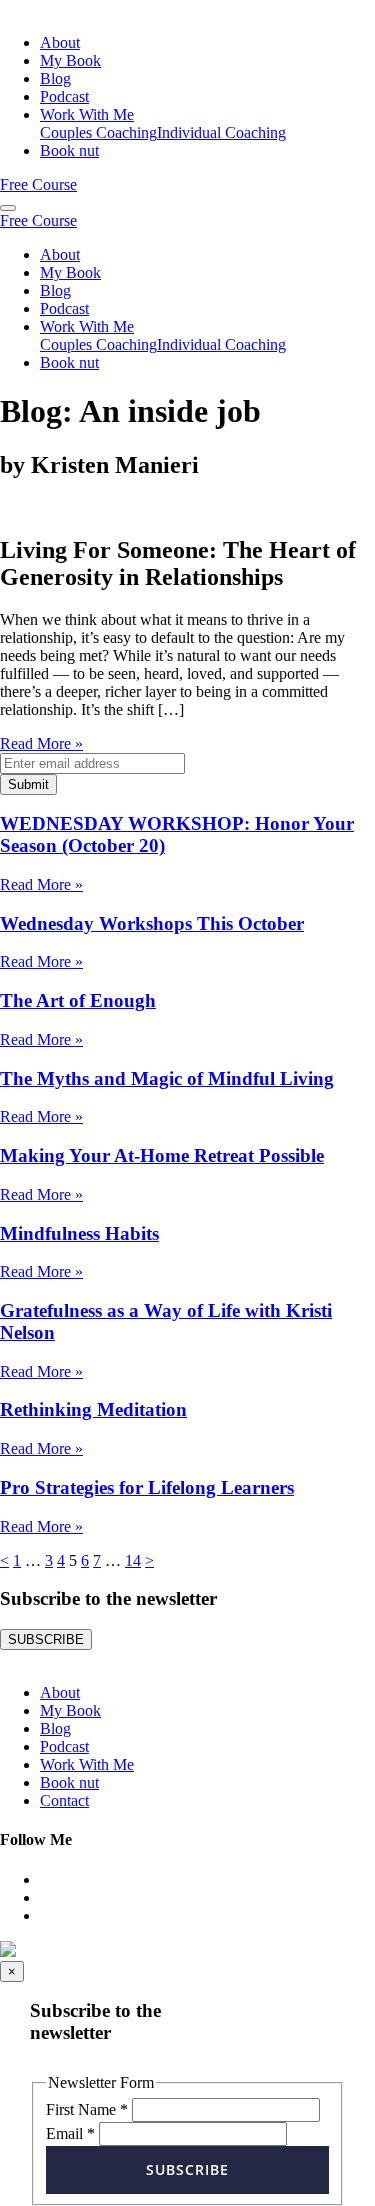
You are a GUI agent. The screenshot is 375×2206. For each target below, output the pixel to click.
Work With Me (87, 114)
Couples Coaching (98, 132)
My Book (70, 60)
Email (70, 2133)
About (60, 42)
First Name (87, 2109)
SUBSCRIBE (46, 1639)
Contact (64, 1800)
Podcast (64, 96)
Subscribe (187, 2169)
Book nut (69, 150)
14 (133, 1560)
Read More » (41, 743)
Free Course (38, 184)
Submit (28, 784)
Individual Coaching (221, 132)
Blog (55, 78)
